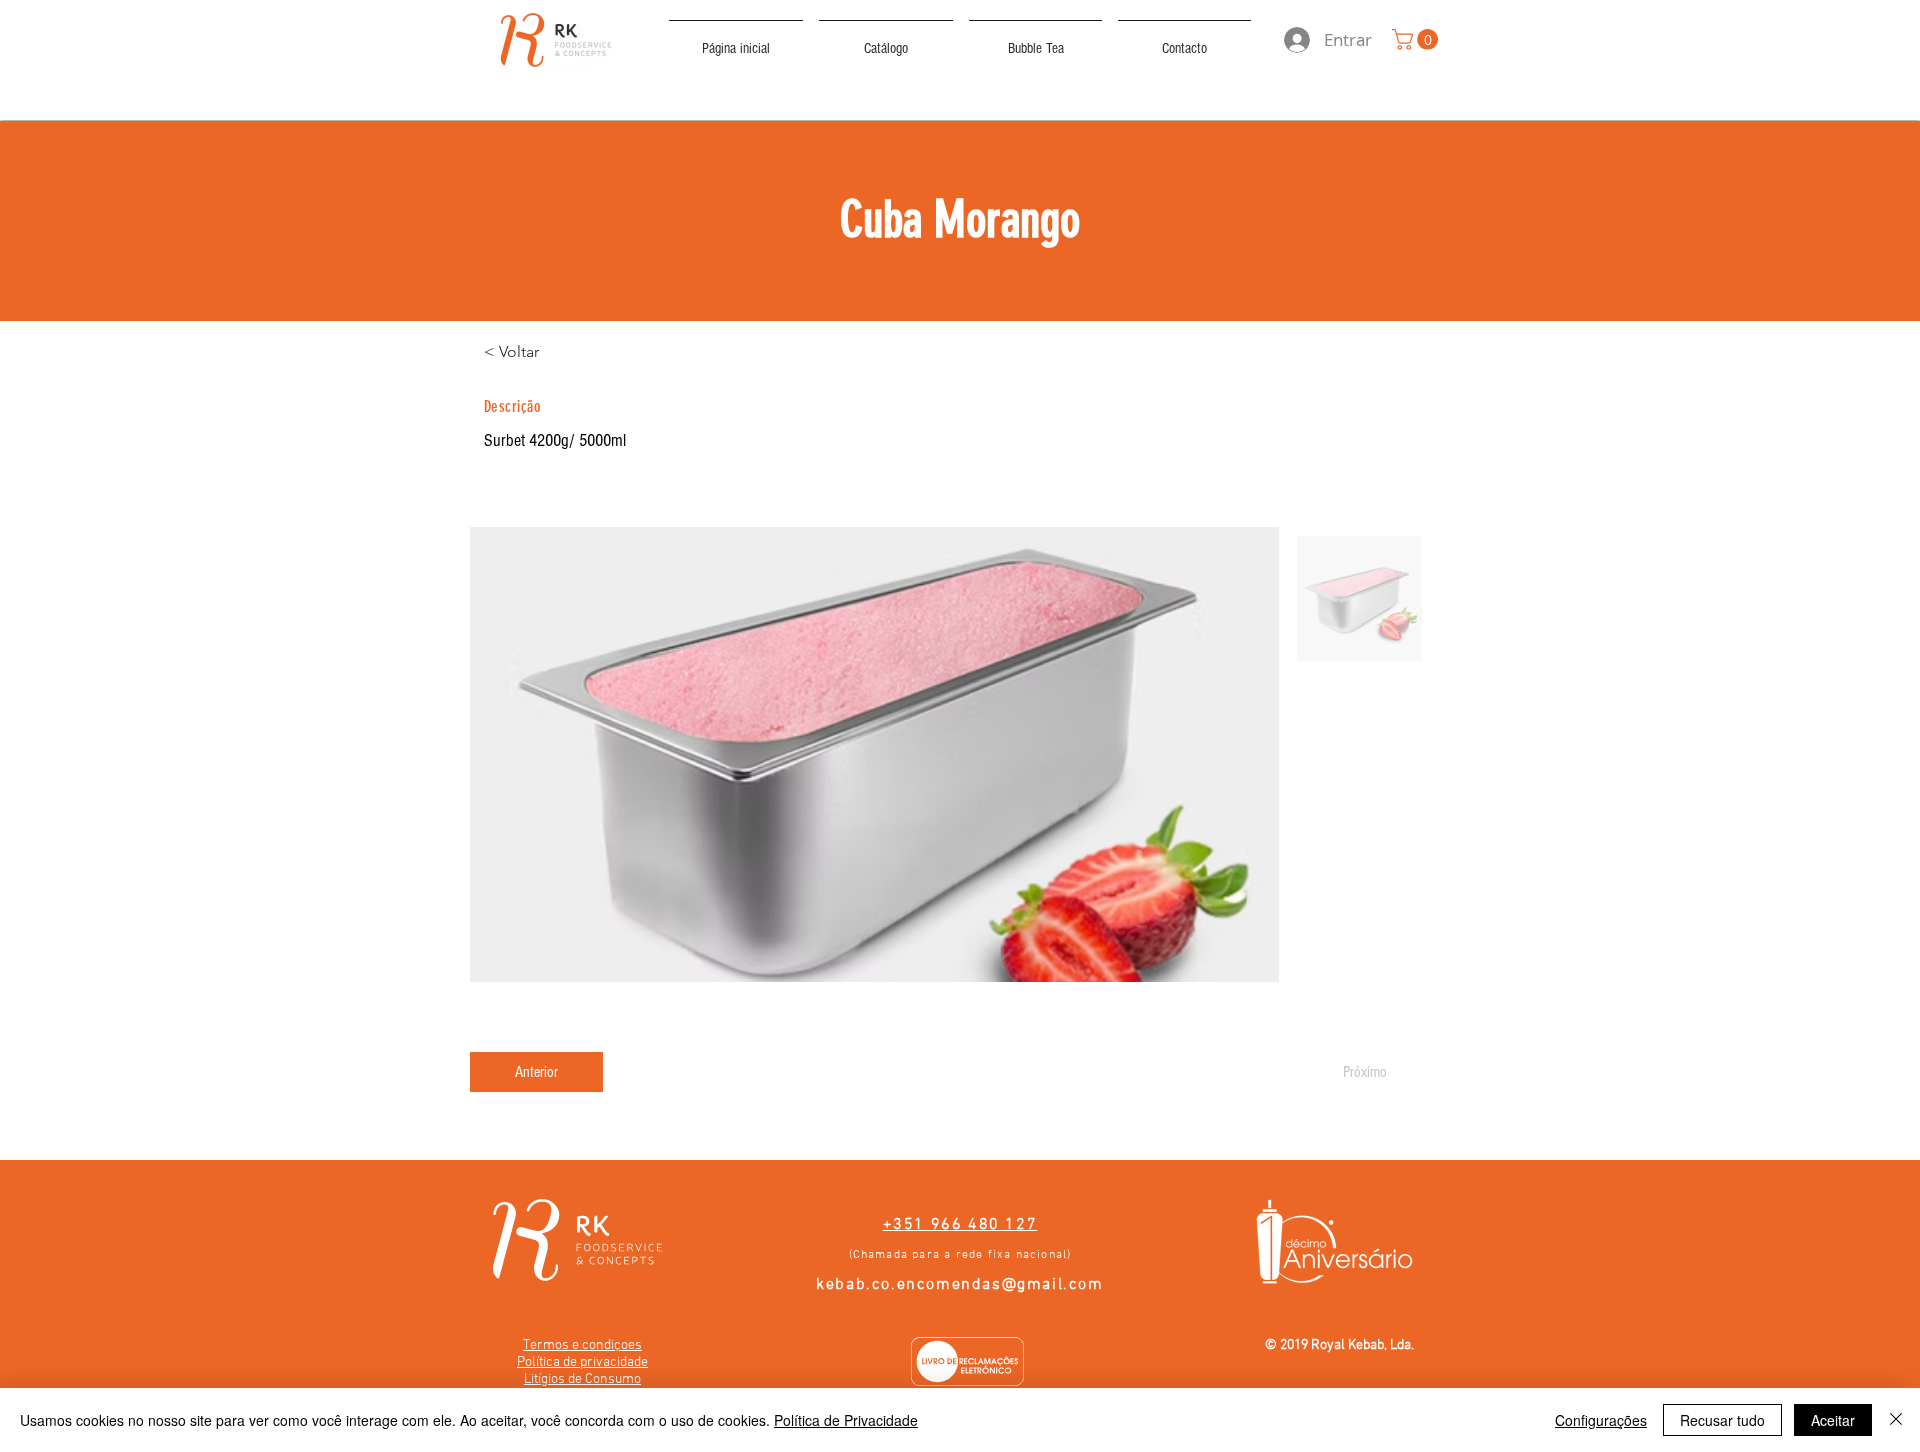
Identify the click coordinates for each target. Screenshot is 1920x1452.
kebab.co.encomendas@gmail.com (959, 1285)
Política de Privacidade (846, 1420)
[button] (1417, 39)
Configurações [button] (1601, 1420)
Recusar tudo (1722, 1420)
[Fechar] (1896, 1420)
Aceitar (1833, 1420)
